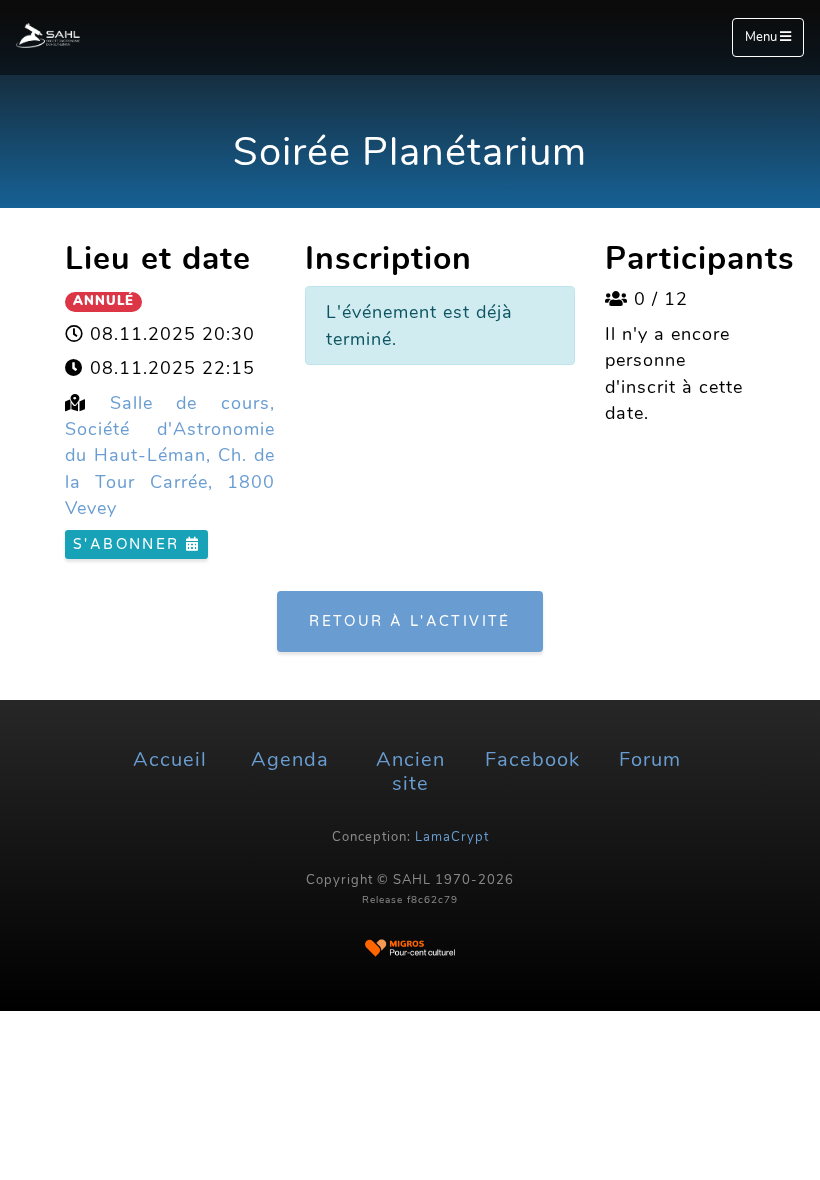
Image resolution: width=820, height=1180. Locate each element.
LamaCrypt (452, 837)
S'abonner (129, 544)
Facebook (532, 759)
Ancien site (410, 771)
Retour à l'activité (410, 621)
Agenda (290, 759)
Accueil (170, 759)
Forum (650, 759)
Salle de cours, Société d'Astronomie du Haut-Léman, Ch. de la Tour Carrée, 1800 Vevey (170, 456)
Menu (762, 37)
